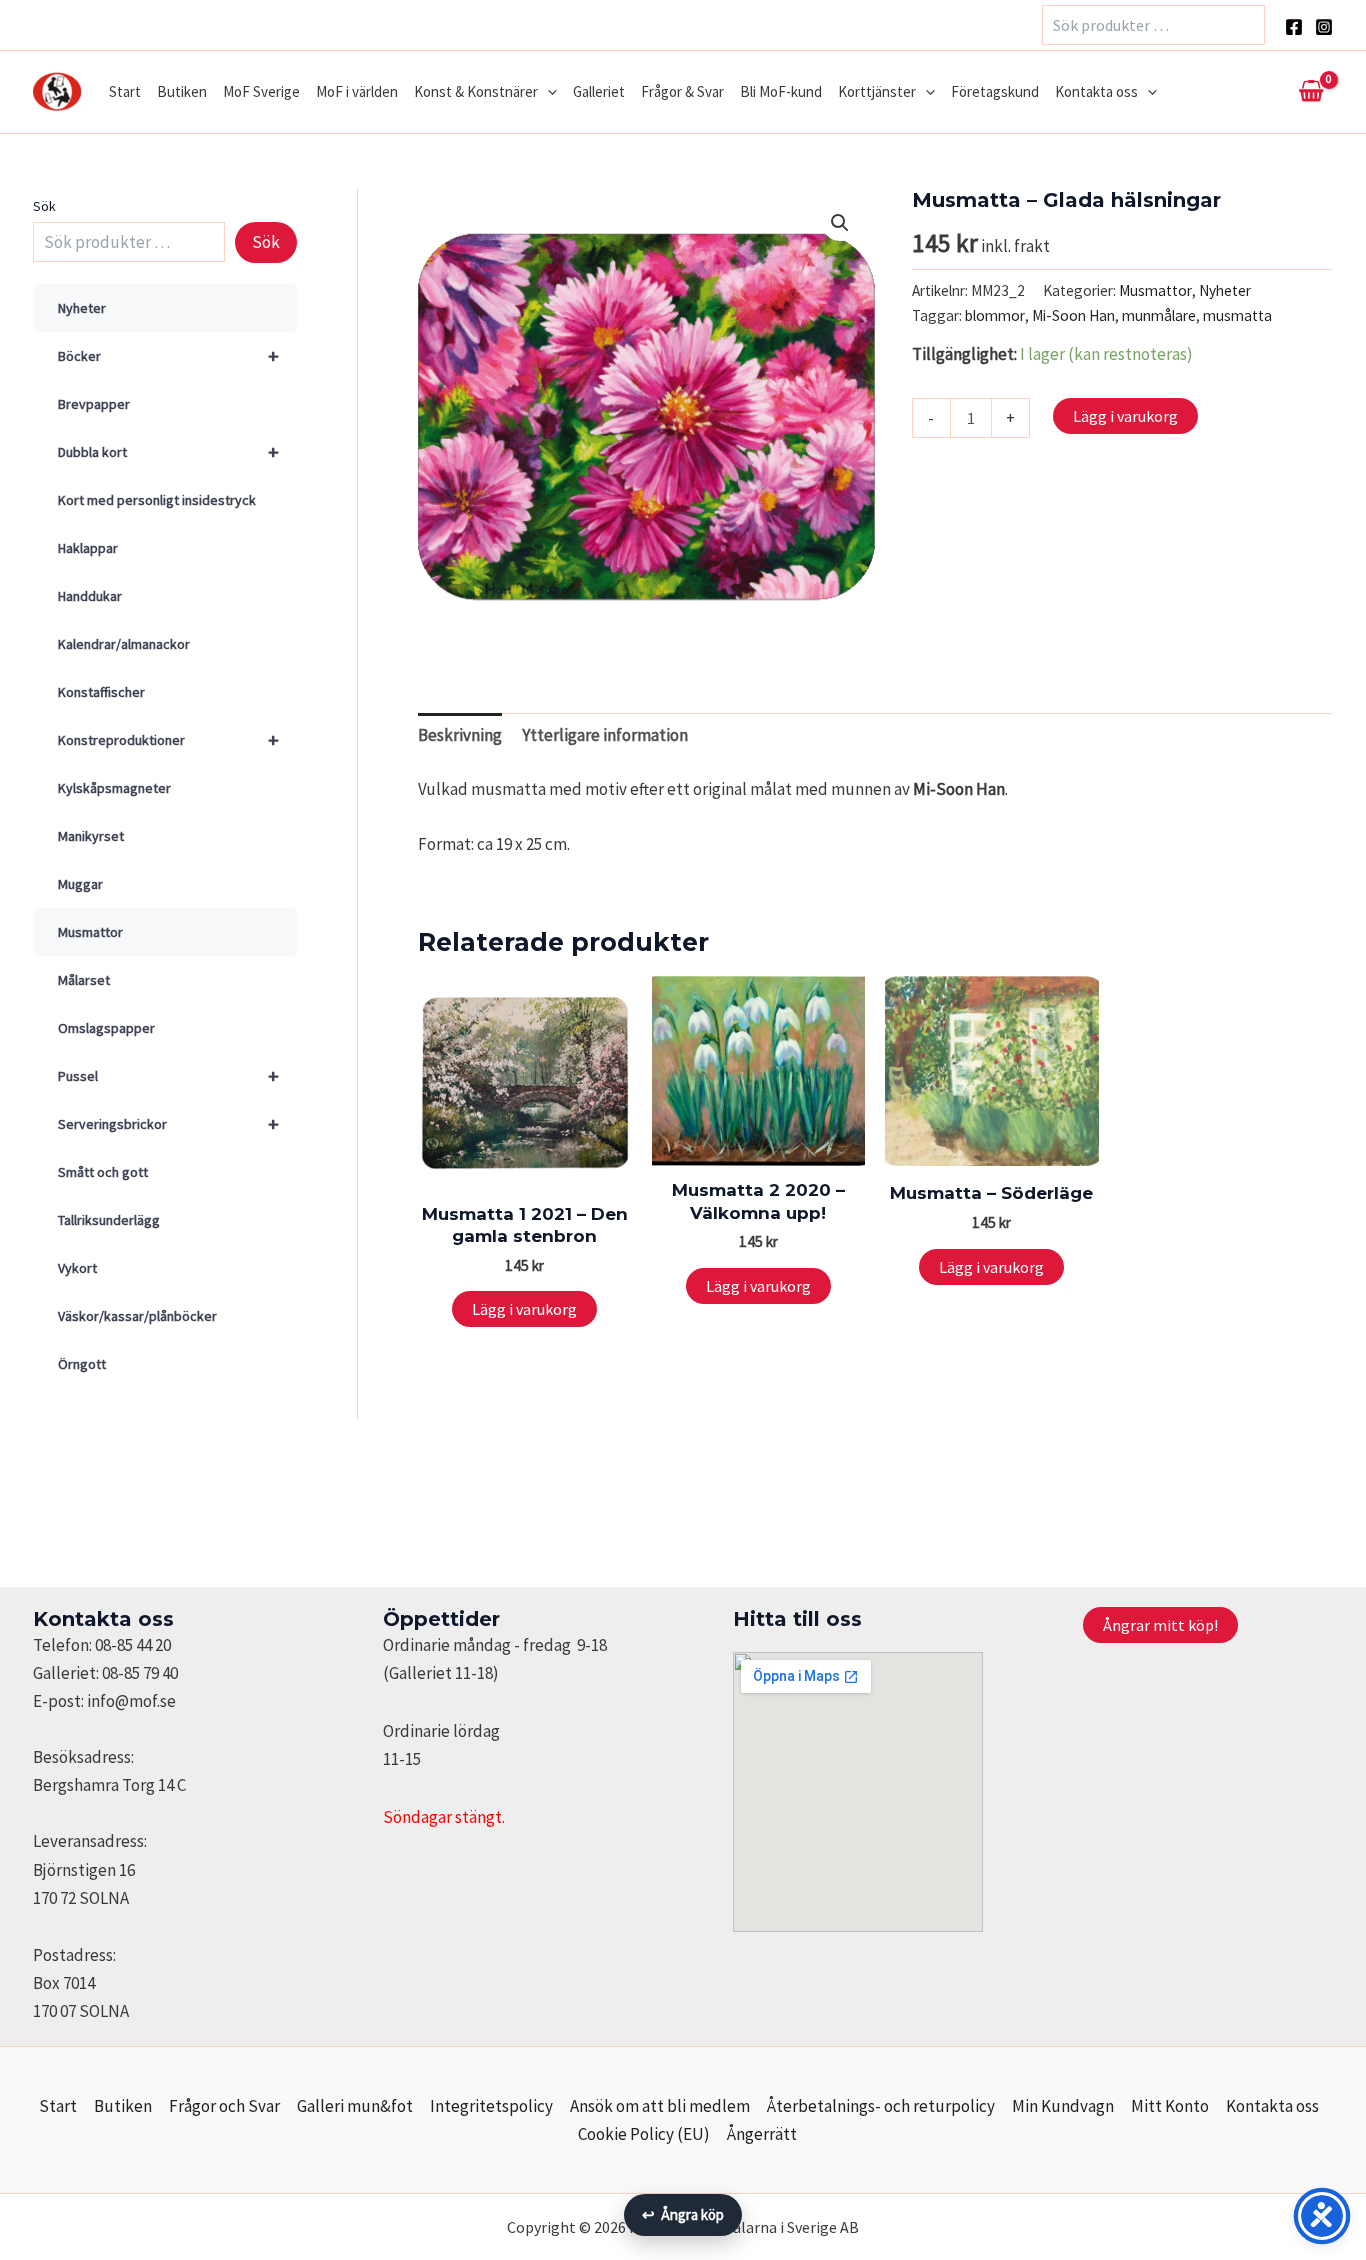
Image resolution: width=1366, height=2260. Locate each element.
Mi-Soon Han (1073, 315)
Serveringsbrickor (168, 1123)
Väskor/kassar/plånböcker (137, 1316)
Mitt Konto (1170, 2106)
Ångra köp (683, 2214)
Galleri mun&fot (355, 2106)
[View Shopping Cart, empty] (1311, 92)
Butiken (182, 91)
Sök (44, 206)
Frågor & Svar (682, 91)
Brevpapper (94, 404)
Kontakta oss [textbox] (103, 1619)
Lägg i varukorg (1125, 416)
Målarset (84, 980)
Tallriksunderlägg (109, 1220)
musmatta (1237, 315)
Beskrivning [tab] (460, 735)
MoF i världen (357, 91)
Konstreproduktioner (168, 739)
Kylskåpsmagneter (114, 788)
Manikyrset (91, 836)
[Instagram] (1324, 27)
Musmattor (90, 932)
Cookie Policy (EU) (644, 2134)
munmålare (1159, 315)
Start (125, 91)
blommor (995, 315)
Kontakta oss (1096, 91)
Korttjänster (877, 91)
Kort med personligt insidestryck (157, 500)
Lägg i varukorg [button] (524, 1309)
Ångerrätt (762, 2134)
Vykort (77, 1268)
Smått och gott (103, 1172)
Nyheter (82, 308)
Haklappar (88, 548)
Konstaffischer (101, 692)
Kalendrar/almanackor (124, 644)
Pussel (168, 1075)
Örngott (82, 1364)
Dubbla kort (168, 451)
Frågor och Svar (224, 2106)
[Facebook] (1294, 27)
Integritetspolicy (491, 2106)
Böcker (168, 355)
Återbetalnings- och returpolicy (881, 2106)
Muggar (80, 884)
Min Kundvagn (1063, 2106)
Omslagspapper (106, 1028)
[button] (547, 92)
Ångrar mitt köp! (1160, 1625)
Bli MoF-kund (781, 91)
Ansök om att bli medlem (660, 2106)
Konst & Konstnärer (476, 91)
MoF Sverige (261, 91)
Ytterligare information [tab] (605, 735)
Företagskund (995, 91)
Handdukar (90, 596)
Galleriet (599, 91)
